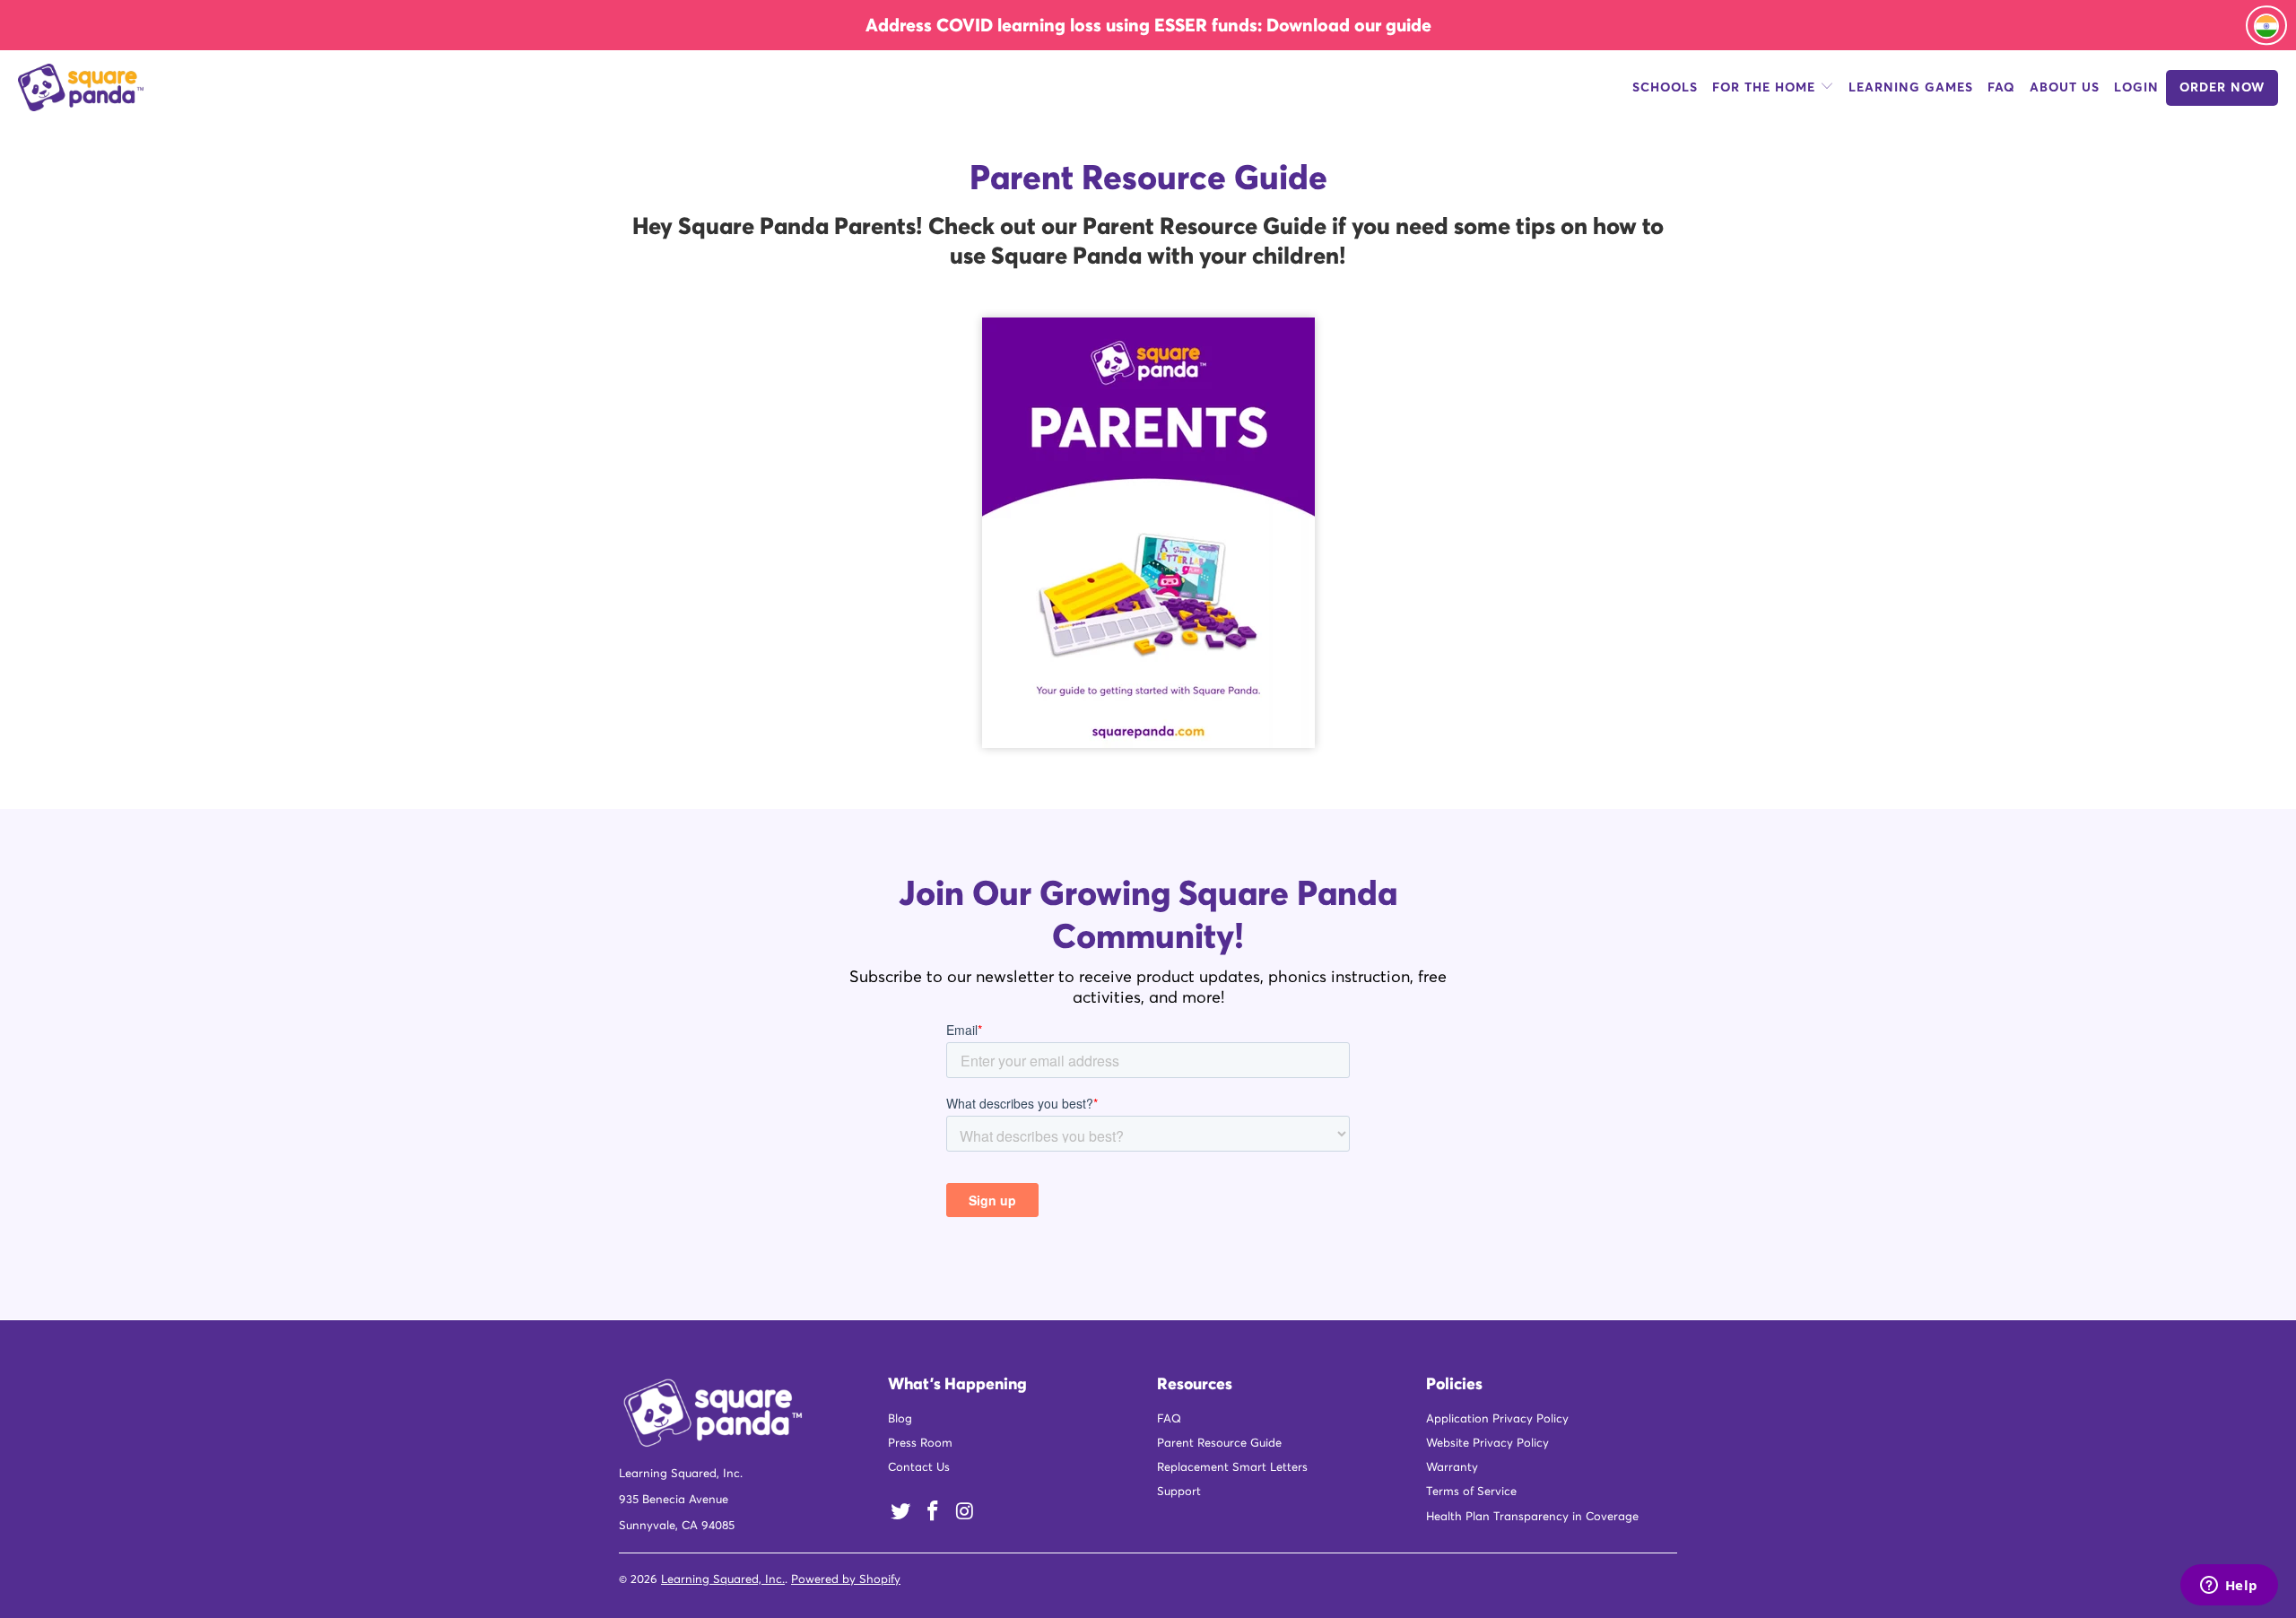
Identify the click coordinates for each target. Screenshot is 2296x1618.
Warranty (1452, 1470)
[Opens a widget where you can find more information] (2229, 1587)
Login (2136, 90)
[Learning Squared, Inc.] (193, 90)
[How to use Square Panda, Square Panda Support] (1148, 534)
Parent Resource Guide (1219, 1445)
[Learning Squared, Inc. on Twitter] (901, 1514)
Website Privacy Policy (1487, 1445)
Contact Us (919, 1470)
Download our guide (1349, 25)
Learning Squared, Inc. (723, 1582)
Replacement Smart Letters (1232, 1470)
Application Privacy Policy (1497, 1421)
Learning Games (1911, 90)
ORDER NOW (2222, 90)
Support (1179, 1494)
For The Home (1766, 90)
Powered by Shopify (846, 1582)
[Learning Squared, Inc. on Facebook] (934, 1514)
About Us (2065, 90)
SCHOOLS (1665, 90)
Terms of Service (1471, 1494)
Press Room (920, 1445)
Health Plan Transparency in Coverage (1532, 1519)
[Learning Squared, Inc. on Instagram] (965, 1514)
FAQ (2001, 90)
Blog (900, 1421)
